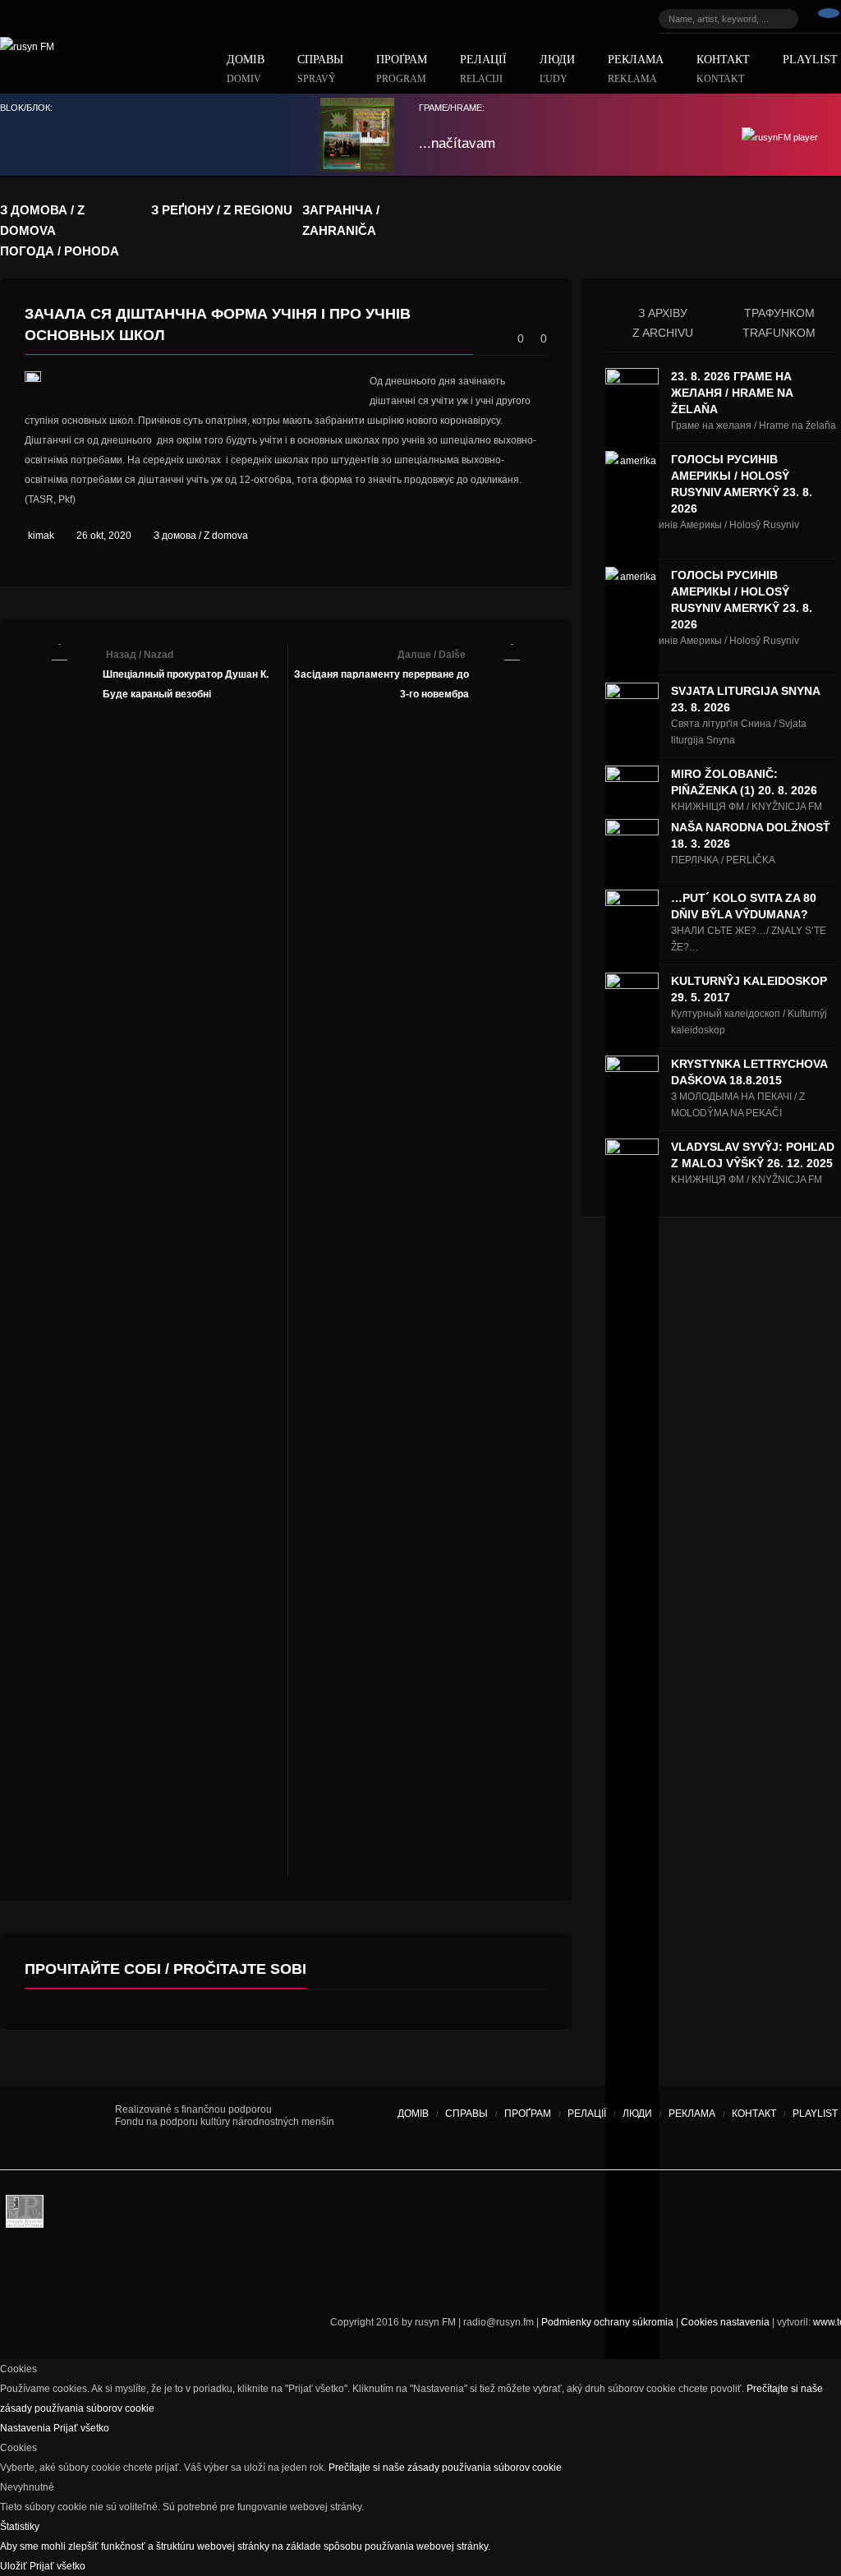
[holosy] (460, 2215)
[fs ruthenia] (349, 2215)
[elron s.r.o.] (546, 2215)
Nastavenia (27, 2428)
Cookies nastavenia (725, 2322)
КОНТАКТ (723, 69)
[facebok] (829, 19)
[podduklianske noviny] (402, 2273)
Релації (483, 69)
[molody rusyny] (25, 2215)
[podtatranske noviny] (226, 2273)
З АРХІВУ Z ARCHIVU (663, 323)
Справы (320, 69)
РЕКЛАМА (636, 69)
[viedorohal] (731, 2215)
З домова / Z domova (201, 536)
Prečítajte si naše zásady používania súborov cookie (445, 2468)
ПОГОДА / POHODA (60, 251)
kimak (41, 536)
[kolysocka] (411, 2215)
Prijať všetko (81, 2428)
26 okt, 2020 (104, 536)
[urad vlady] (57, 2128)
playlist (815, 2114)
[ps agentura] (74, 2215)
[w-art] (632, 2215)
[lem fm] (205, 2215)
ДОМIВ (246, 69)
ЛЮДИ (557, 69)
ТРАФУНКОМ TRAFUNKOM (779, 323)
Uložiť (15, 2566)
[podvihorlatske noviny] (522, 2273)
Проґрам (402, 69)
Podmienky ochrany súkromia (607, 2322)
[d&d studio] (780, 2215)
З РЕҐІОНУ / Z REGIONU (222, 210)
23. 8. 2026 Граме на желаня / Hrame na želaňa (732, 393)
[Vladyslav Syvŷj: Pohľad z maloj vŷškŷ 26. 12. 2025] (632, 1755)
